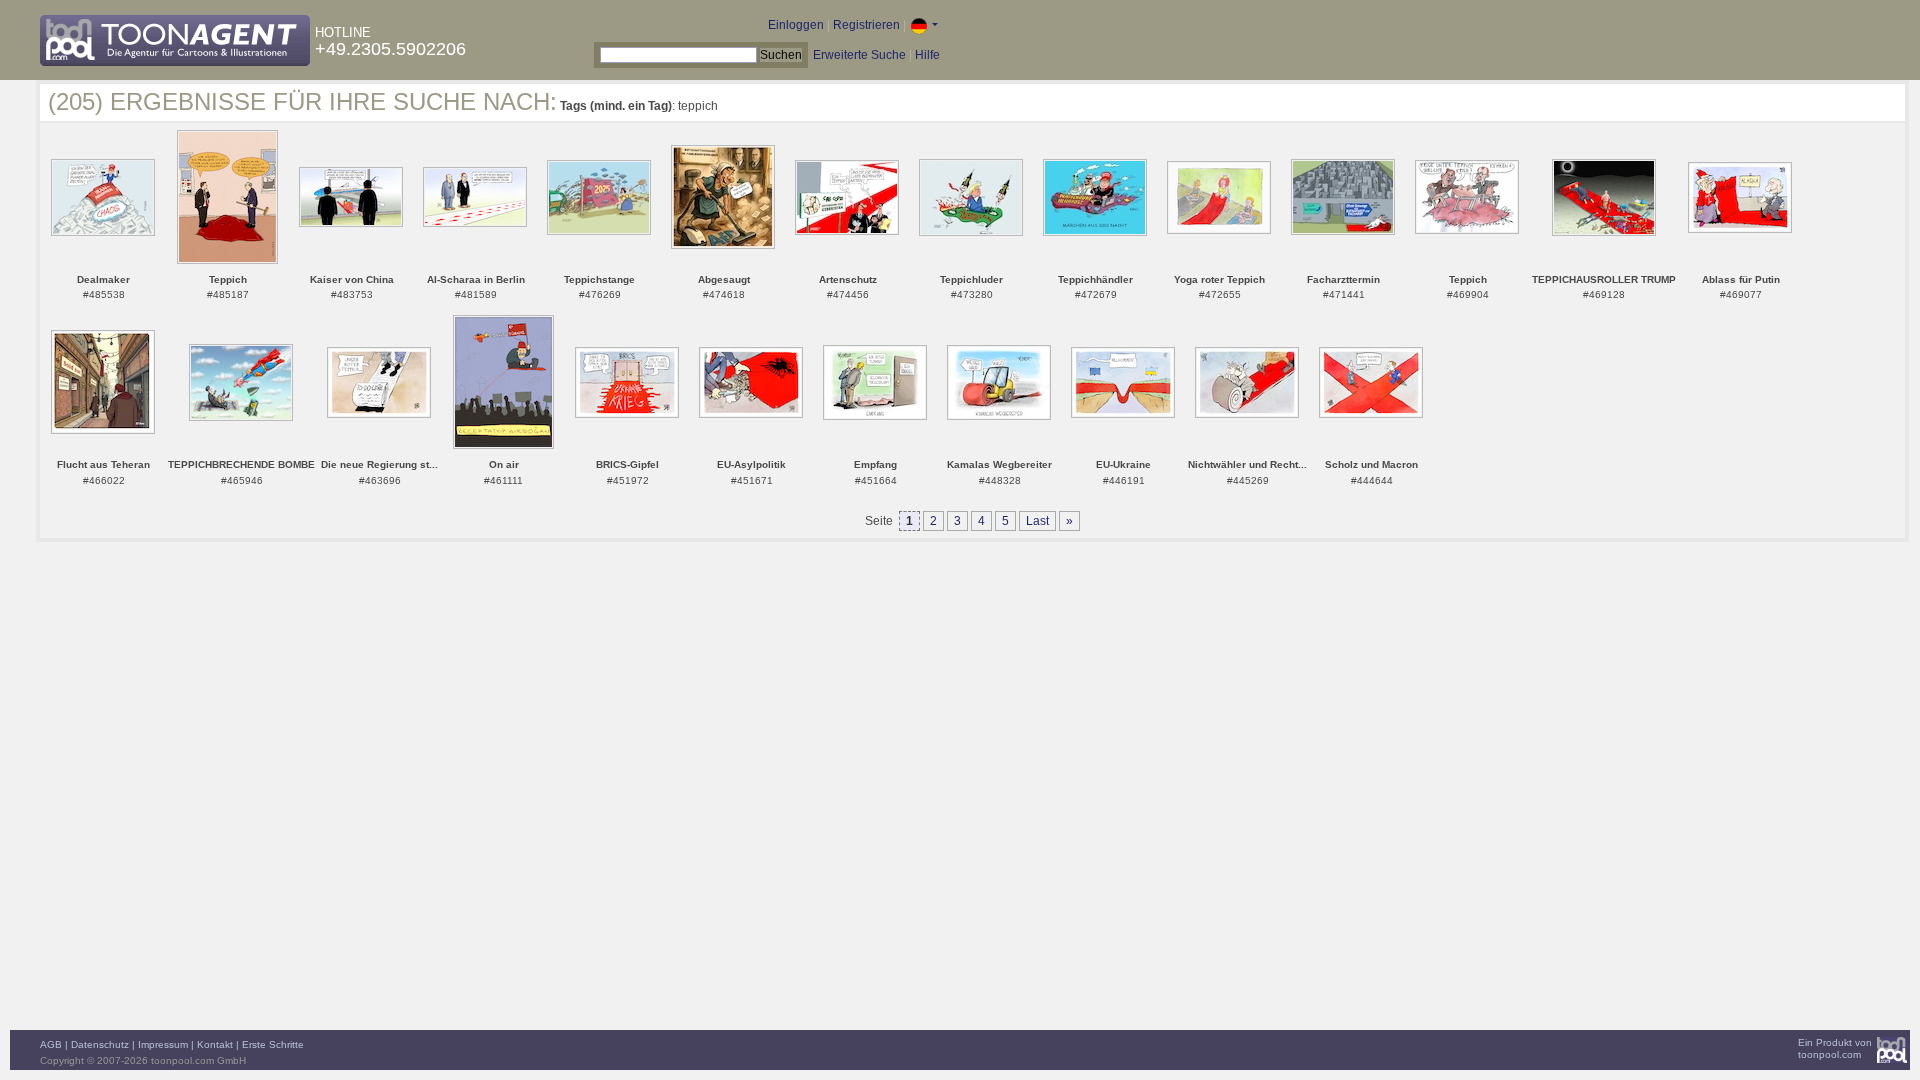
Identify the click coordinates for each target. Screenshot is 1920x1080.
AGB (51, 1044)
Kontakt (215, 1044)
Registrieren (866, 25)
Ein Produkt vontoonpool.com (1835, 1048)
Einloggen (796, 25)
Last (1037, 521)
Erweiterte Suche (859, 55)
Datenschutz (100, 1044)
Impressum (163, 1044)
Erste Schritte (273, 1044)
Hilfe (927, 55)
